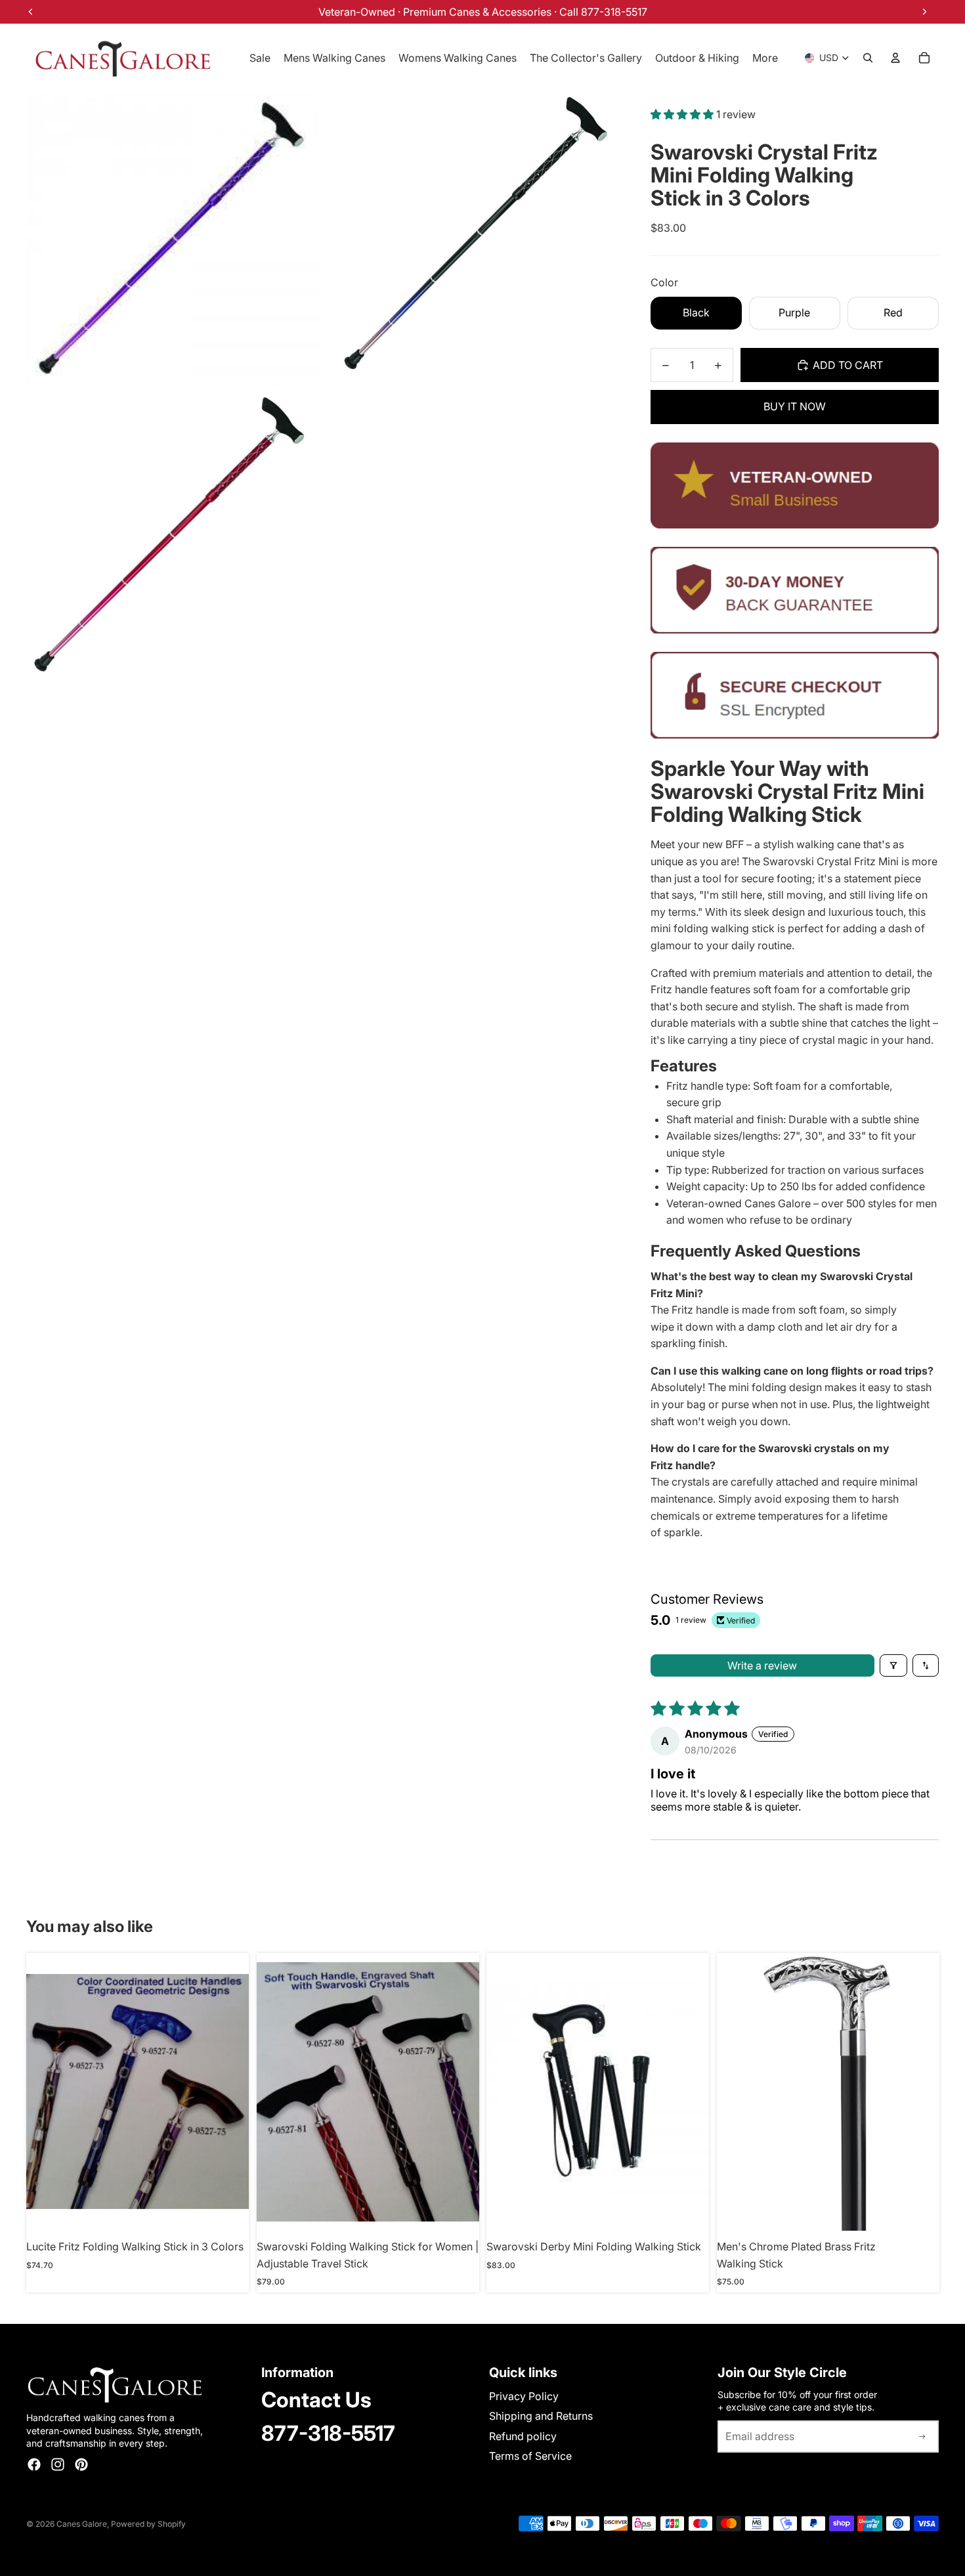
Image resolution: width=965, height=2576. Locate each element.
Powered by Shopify (148, 2524)
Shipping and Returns (541, 2416)
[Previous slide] (46, 2092)
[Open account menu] (895, 58)
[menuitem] (765, 58)
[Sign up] (922, 2437)
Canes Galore (82, 2524)
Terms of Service (530, 2456)
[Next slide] (229, 2092)
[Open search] (868, 58)
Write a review (762, 1665)
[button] (683, 114)
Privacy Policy (524, 2396)
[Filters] (893, 1665)
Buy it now (795, 406)
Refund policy (523, 2436)
